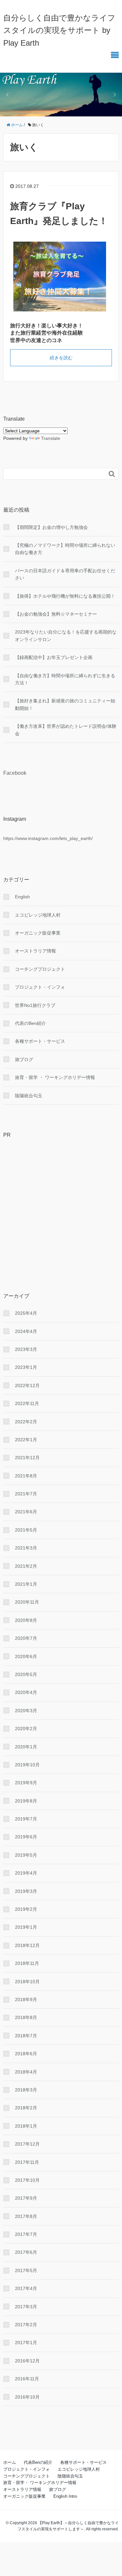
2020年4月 (26, 1692)
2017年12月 (27, 2144)
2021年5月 (26, 1530)
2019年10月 (27, 1765)
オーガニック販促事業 (38, 933)
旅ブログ (24, 1059)
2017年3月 (26, 2307)
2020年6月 (26, 1656)
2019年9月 (26, 1783)
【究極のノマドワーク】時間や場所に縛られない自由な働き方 (65, 549)
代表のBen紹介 (30, 1023)
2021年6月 (26, 1512)
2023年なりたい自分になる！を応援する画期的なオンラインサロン (66, 636)
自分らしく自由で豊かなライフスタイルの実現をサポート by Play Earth (59, 30)
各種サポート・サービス (40, 1041)
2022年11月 (27, 1403)
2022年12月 (27, 1385)
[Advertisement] (61, 1205)
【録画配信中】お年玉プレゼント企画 (54, 657)
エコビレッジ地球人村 (38, 915)
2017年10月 (27, 2180)
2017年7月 (26, 2234)
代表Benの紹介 (38, 2462)
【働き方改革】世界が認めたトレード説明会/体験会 (66, 730)
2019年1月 (26, 1927)
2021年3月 (26, 1548)
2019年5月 (26, 1855)
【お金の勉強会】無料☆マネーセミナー (56, 614)
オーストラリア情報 (35, 951)
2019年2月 (26, 1909)
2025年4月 (26, 1313)
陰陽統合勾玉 (29, 1096)
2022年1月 (26, 1440)
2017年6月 (26, 2252)
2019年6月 (26, 1837)
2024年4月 (26, 1331)
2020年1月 (26, 1747)
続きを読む (61, 358)
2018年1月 (26, 2126)
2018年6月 (26, 2054)
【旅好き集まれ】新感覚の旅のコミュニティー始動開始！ (65, 704)
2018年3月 (26, 2090)
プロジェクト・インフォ (40, 987)
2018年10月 (27, 1982)
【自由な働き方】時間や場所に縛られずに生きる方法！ (65, 679)
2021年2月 (26, 1566)
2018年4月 (26, 2072)
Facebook (15, 773)
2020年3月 (26, 1711)
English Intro (65, 2496)
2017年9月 (26, 2198)
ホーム (10, 2462)
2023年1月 (26, 1367)
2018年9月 (26, 1999)
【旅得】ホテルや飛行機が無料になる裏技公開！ (65, 596)
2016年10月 (27, 2397)
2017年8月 (26, 2216)
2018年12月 (27, 1945)
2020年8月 (26, 1620)
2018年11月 (27, 1963)
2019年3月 (26, 1891)
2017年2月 (26, 2325)
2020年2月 (26, 1729)
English (22, 897)
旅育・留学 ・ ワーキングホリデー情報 (55, 1077)
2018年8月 (26, 2017)
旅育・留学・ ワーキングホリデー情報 (40, 2483)
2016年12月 (27, 2361)
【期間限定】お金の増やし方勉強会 (51, 527)
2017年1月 (26, 2343)
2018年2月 (26, 2108)
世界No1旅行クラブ (35, 1005)
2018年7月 (26, 2036)
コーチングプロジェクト (40, 969)
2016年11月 (27, 2379)
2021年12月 (27, 1458)
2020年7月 (26, 1638)
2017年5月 (26, 2270)
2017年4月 (26, 2288)
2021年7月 (26, 1494)
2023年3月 (26, 1349)
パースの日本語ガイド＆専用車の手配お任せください (65, 574)
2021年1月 (26, 1584)
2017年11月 (27, 2162)
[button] (7, 95)
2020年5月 (26, 1674)
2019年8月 (26, 1801)
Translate (51, 438)
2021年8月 (26, 1476)
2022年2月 (26, 1422)
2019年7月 (26, 1819)
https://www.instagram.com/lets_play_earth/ (48, 838)
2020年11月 (27, 1602)
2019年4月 (26, 1873)
